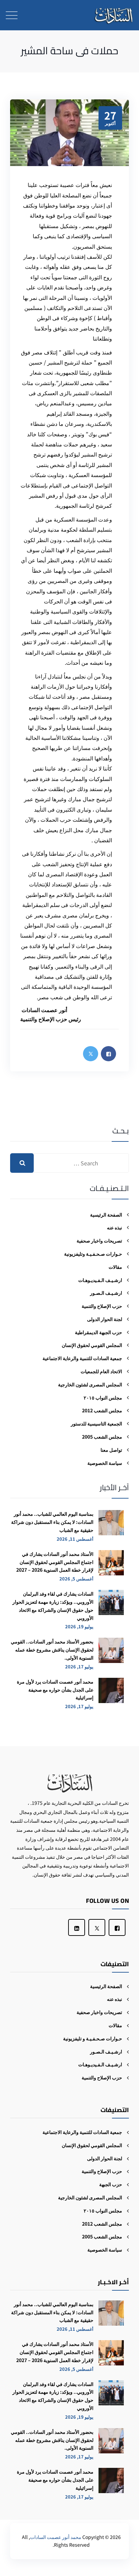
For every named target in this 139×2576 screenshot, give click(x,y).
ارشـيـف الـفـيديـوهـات (100, 1280)
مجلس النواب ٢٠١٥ (103, 1397)
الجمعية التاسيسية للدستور (96, 1423)
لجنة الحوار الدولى (105, 1319)
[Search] (22, 1163)
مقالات (115, 1267)
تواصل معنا (111, 1450)
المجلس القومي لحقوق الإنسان (92, 1345)
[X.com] (97, 1927)
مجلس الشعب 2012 (102, 1410)
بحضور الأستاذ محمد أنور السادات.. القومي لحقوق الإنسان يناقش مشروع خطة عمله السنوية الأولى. (52, 1650)
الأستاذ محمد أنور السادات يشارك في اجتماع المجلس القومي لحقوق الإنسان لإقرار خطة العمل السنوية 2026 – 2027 (55, 1562)
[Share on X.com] (91, 1054)
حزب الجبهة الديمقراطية (99, 1332)
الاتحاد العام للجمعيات (101, 1371)
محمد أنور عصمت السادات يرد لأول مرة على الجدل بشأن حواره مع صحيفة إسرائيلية (55, 1690)
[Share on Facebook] (108, 1054)
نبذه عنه (115, 1227)
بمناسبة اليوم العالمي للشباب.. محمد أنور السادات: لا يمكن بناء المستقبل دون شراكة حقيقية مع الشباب (52, 1522)
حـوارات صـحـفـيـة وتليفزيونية (93, 1254)
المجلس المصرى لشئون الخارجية (90, 1384)
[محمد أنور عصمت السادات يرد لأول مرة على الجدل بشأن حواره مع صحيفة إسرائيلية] (111, 1693)
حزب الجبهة (111, 2184)
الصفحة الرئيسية (106, 1215)
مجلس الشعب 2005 (102, 1437)
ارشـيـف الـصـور (106, 1293)
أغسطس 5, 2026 (76, 1579)
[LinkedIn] (77, 1927)
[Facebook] (117, 1927)
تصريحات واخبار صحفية (99, 1240)
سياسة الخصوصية (105, 1463)
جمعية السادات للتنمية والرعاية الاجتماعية (82, 1358)
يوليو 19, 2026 (79, 1626)
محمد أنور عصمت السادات (56, 2537)
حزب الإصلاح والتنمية (102, 1306)
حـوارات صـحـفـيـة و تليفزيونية (93, 2038)
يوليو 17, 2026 (79, 1667)
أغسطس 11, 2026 (75, 1539)
